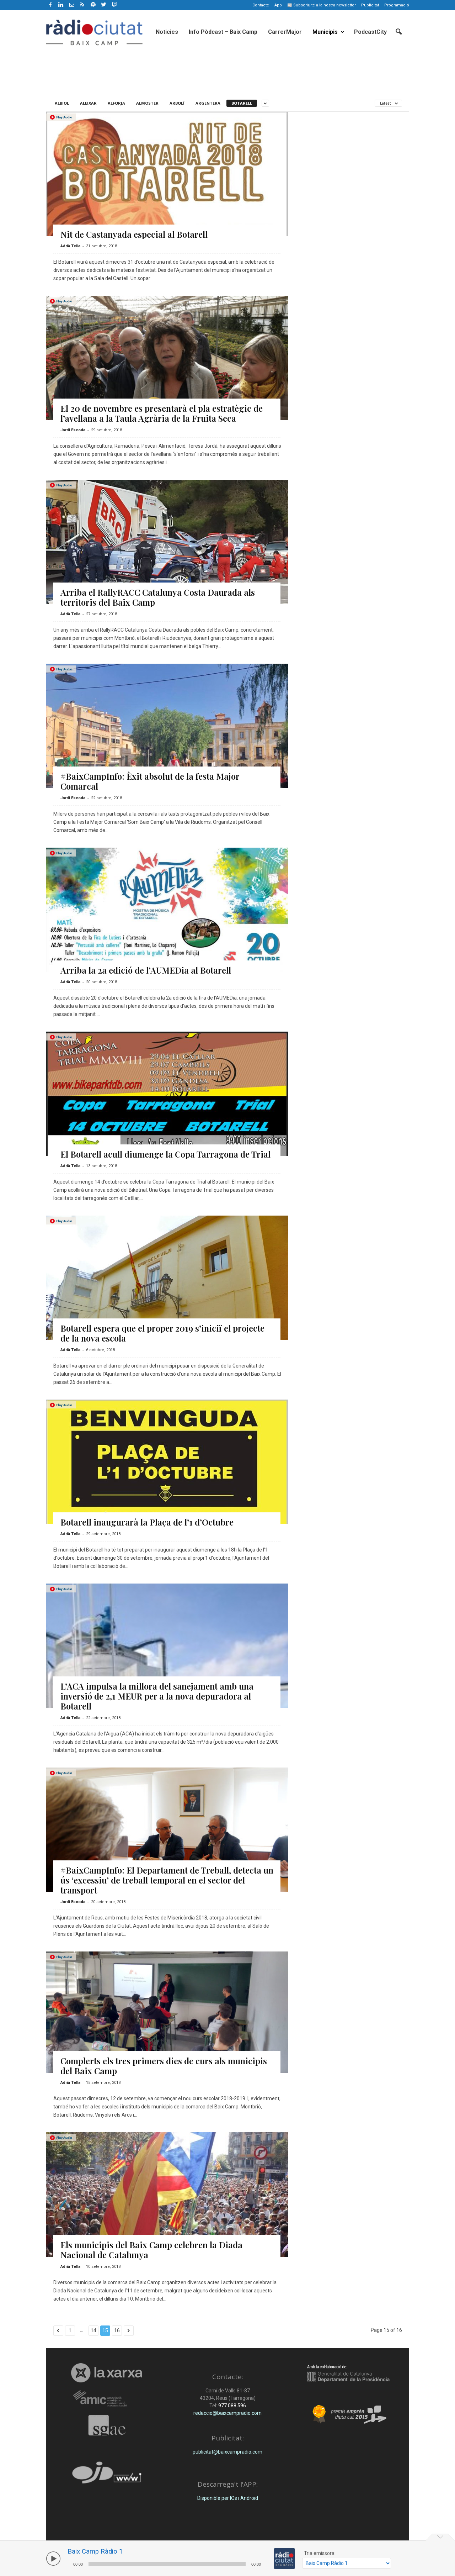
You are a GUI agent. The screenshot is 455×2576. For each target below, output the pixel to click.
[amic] (107, 2399)
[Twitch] (114, 4)
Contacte (261, 5)
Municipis (325, 32)
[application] (167, 2563)
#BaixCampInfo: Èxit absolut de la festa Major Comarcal (150, 781)
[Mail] (72, 5)
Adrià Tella (70, 246)
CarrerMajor (285, 32)
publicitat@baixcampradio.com (227, 2452)
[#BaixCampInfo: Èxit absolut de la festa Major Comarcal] (167, 755)
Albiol (62, 103)
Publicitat (370, 5)
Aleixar (88, 103)
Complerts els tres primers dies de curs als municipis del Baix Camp (164, 2066)
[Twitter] (104, 5)
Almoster (147, 103)
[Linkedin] (61, 5)
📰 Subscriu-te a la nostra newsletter (322, 5)
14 (93, 2330)
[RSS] (82, 5)
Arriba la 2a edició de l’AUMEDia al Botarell (146, 970)
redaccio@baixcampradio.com (227, 2413)
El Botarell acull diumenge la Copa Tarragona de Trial (165, 1154)
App (278, 5)
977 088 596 (232, 2406)
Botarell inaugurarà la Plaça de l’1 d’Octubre (147, 1522)
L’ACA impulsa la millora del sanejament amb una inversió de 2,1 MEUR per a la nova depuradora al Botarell (157, 1696)
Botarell (242, 103)
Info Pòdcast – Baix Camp (223, 32)
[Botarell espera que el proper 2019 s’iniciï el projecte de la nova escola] (167, 1307)
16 (117, 2330)
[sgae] (107, 2425)
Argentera (208, 103)
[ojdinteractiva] (107, 2475)
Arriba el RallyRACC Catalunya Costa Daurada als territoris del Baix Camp (158, 597)
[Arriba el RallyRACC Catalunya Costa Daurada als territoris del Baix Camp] (167, 548)
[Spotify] (93, 5)
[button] (398, 32)
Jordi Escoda (73, 430)
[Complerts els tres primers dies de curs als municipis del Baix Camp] (167, 2012)
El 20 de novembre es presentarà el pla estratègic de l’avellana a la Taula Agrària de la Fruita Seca (162, 413)
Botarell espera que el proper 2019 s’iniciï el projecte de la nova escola (162, 1333)
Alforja (116, 103)
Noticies (167, 32)
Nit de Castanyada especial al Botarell (134, 234)
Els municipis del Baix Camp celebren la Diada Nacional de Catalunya (151, 2250)
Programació (397, 5)
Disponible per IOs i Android (228, 2498)
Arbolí (177, 103)
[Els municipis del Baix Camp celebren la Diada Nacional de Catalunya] (167, 2209)
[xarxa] (107, 2373)
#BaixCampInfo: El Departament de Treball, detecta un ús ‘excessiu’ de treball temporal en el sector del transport (167, 1880)
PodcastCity (370, 32)
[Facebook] (50, 5)
